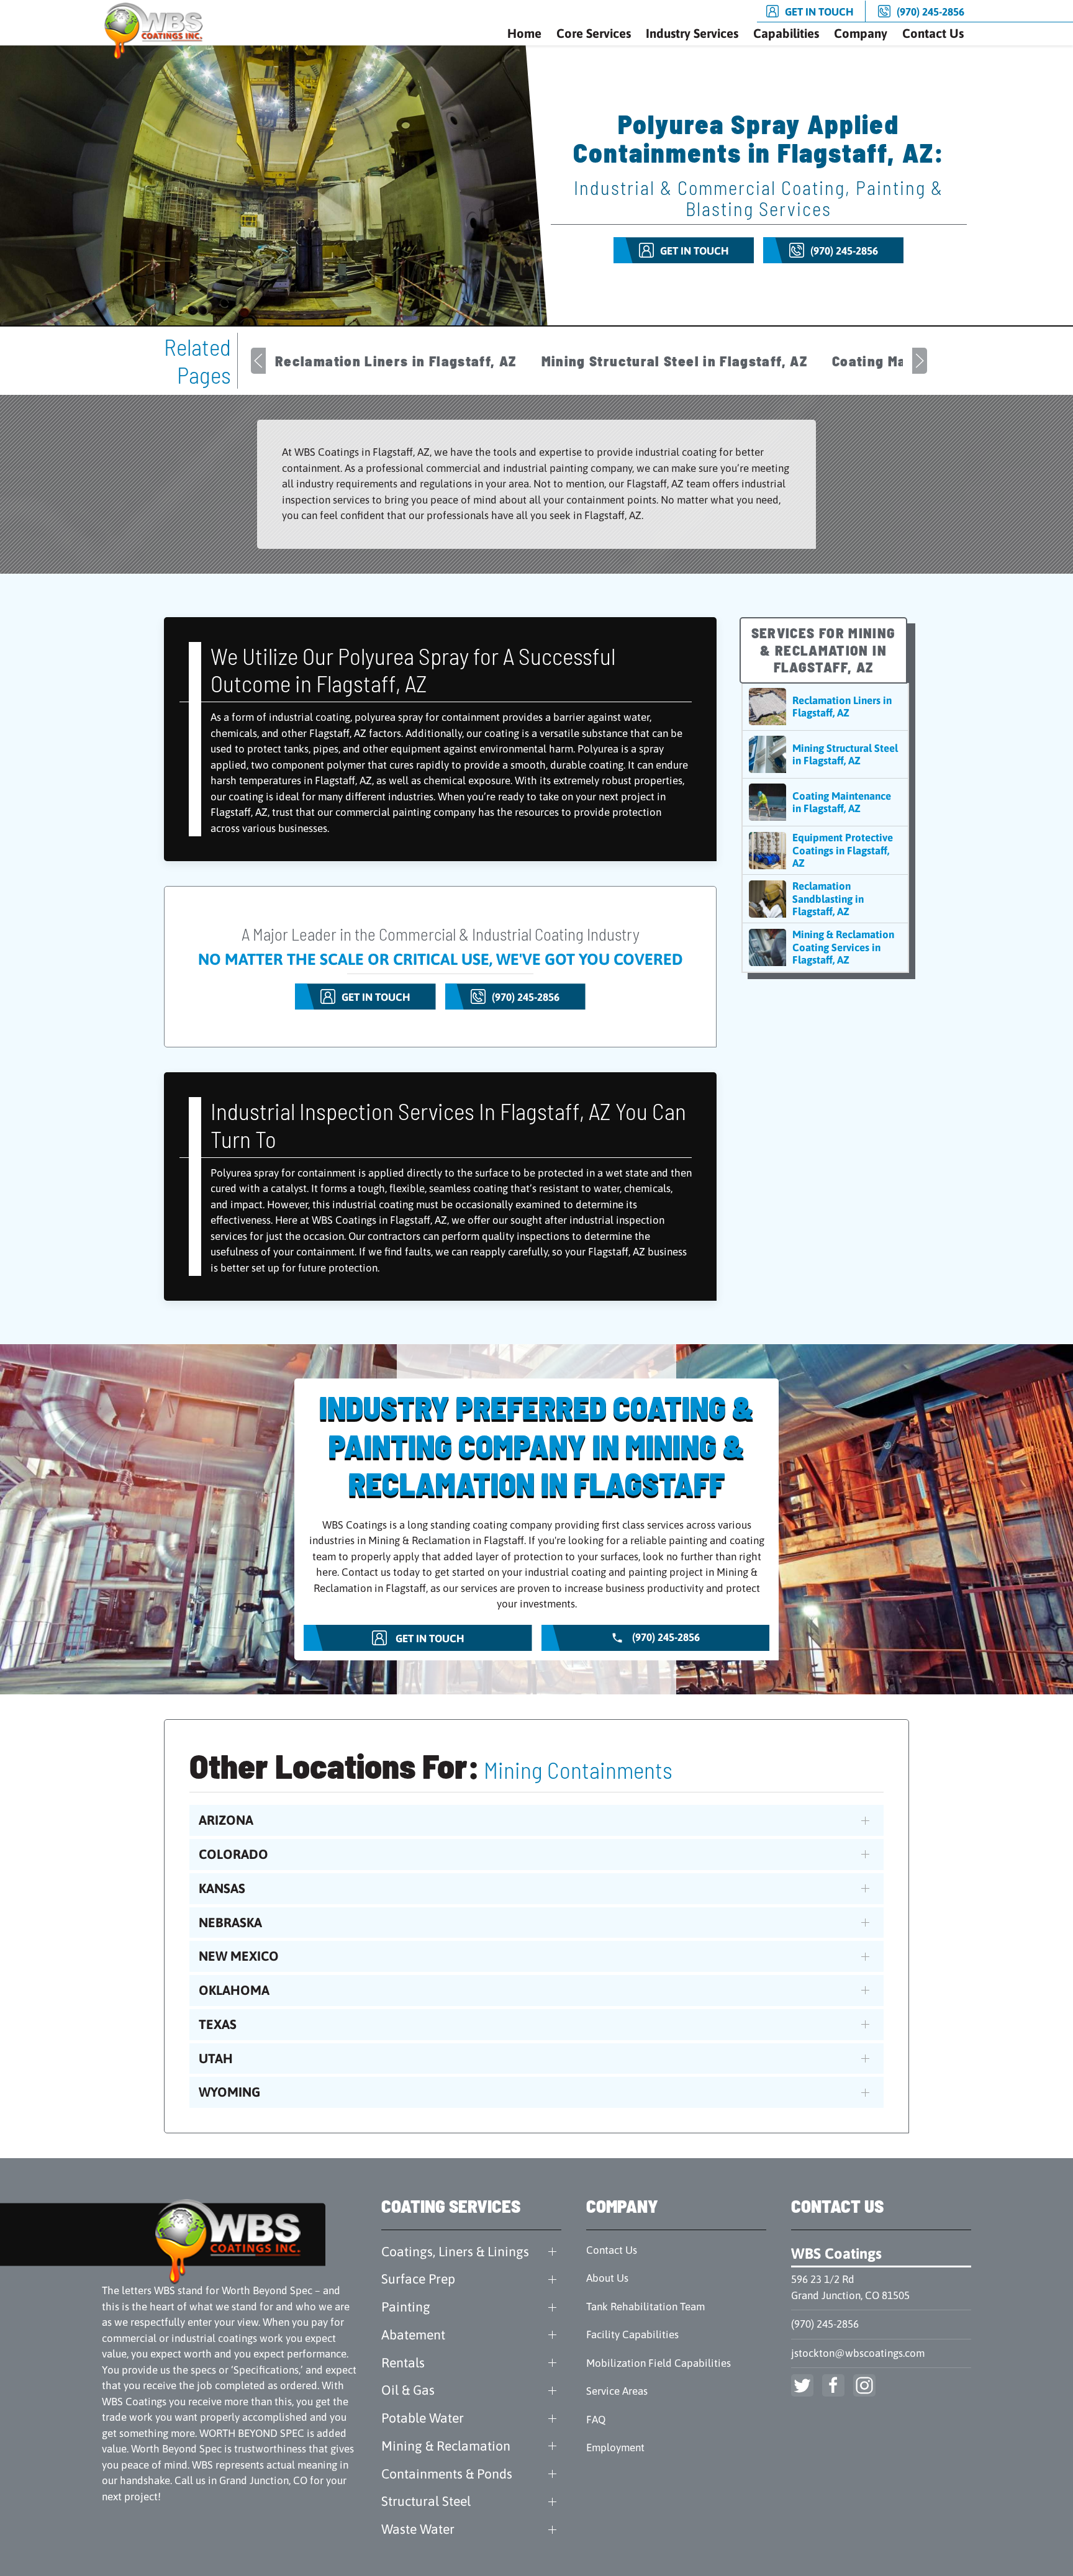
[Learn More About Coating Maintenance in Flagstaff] (825, 802)
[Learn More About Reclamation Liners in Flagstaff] (825, 707)
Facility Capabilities (632, 2334)
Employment (615, 2447)
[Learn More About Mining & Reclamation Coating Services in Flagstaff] (825, 947)
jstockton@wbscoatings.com (858, 2353)
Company (861, 33)
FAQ (596, 2420)
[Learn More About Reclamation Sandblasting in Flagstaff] (825, 899)
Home (524, 33)
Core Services (594, 33)
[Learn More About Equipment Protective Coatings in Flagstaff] (825, 850)
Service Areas (617, 2391)
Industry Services (692, 33)
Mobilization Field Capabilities (659, 2363)
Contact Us (933, 33)
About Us (607, 2278)
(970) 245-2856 (825, 2324)
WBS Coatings (836, 2253)
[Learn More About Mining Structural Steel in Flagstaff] (825, 754)
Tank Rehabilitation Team (645, 2307)
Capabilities (786, 33)
